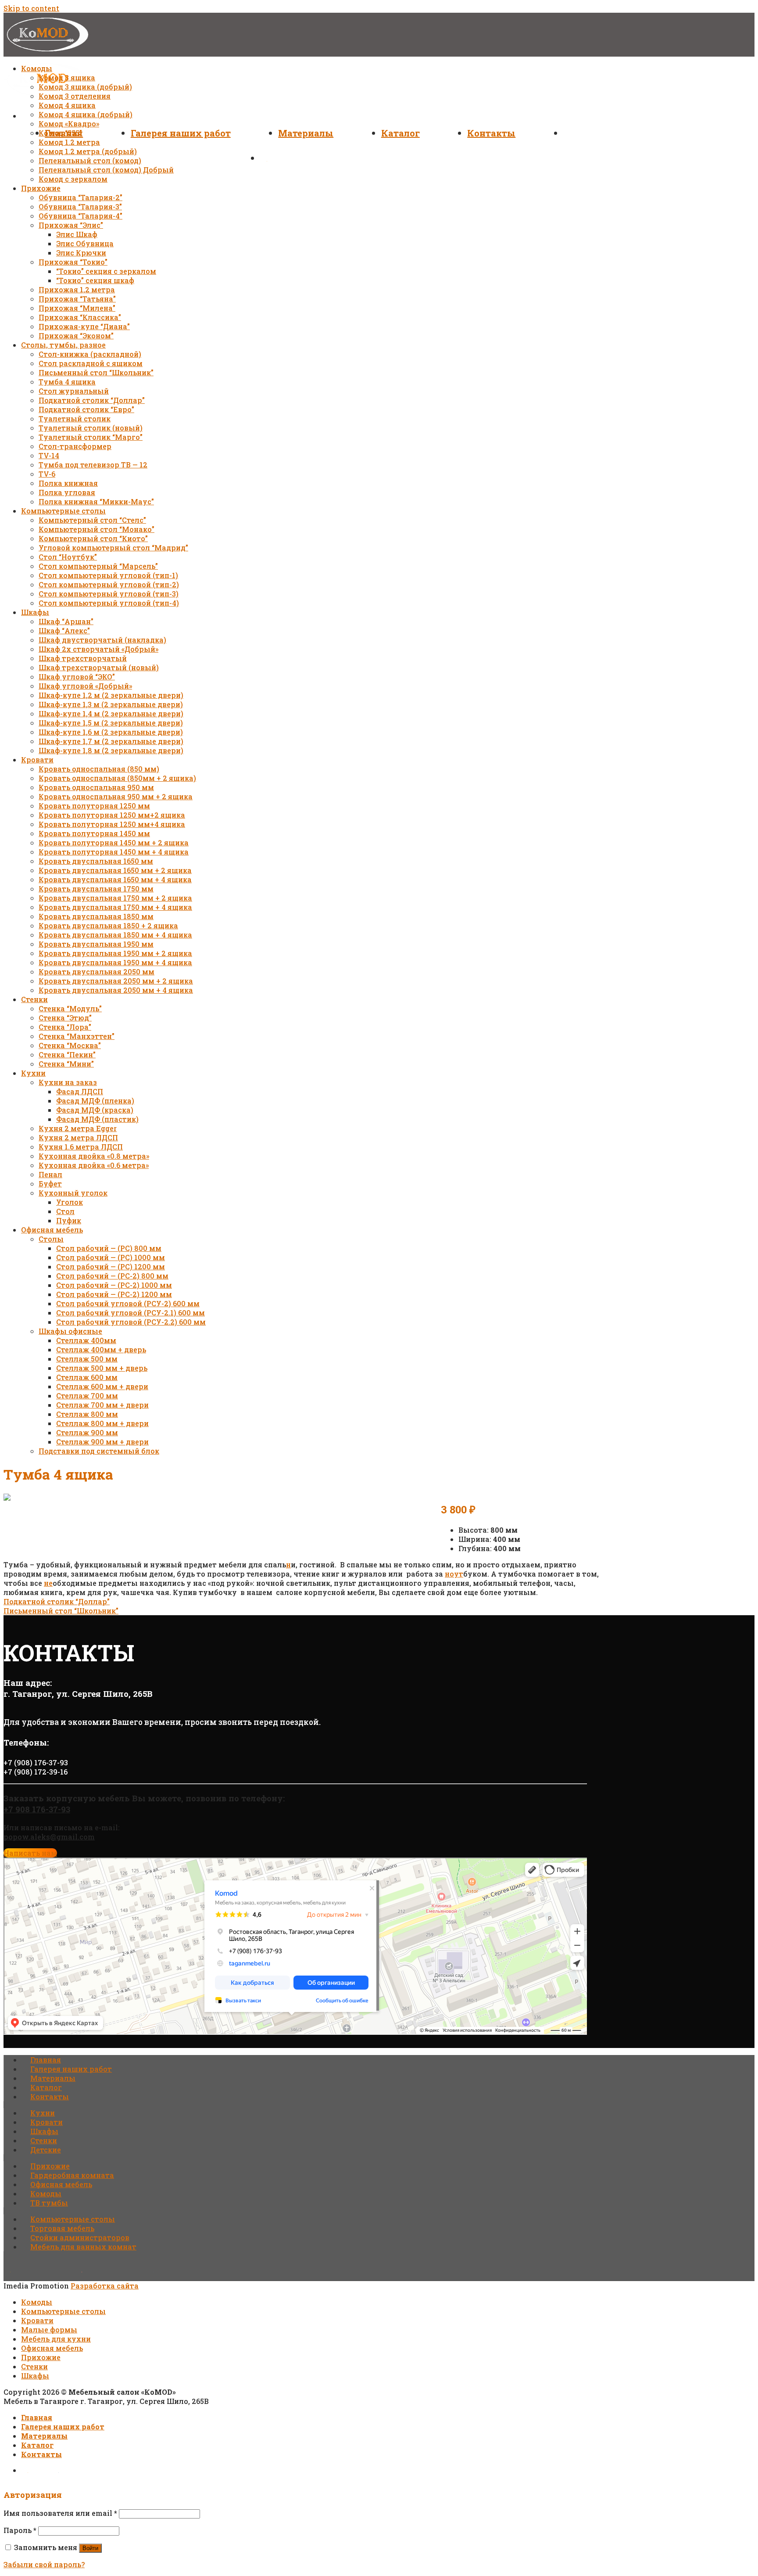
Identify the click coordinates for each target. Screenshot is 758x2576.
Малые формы (49, 2330)
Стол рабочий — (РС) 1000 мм (111, 1257)
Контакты (491, 133)
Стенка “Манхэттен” (77, 1036)
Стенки (34, 999)
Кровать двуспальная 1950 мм (96, 944)
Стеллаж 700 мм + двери (102, 1405)
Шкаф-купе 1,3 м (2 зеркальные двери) (111, 704)
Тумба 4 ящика (67, 382)
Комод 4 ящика (67, 105)
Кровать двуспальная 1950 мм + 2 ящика (115, 953)
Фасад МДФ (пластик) (97, 1119)
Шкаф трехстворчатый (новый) (99, 667)
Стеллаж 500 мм (87, 1359)
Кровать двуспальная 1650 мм (96, 861)
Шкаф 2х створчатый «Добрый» (98, 649)
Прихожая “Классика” (80, 317)
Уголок (70, 1202)
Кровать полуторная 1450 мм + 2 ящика (114, 842)
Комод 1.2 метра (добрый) (88, 151)
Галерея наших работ (181, 133)
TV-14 (49, 455)
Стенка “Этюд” (65, 1018)
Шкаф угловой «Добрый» (85, 686)
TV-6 (47, 474)
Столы (51, 1239)
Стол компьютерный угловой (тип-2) (109, 584)
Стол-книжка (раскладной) (90, 354)
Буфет (50, 1184)
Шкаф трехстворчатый (83, 658)
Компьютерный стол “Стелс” (92, 520)
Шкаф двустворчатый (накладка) (102, 640)
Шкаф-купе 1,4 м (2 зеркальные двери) (111, 713)
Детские (46, 2150)
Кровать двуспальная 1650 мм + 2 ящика (115, 870)
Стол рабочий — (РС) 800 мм (109, 1248)
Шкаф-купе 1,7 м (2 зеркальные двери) (111, 741)
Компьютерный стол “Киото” (93, 538)
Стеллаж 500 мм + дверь (102, 1368)
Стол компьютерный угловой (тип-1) (108, 575)
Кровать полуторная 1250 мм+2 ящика (112, 815)
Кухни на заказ (68, 1082)
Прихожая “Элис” (71, 225)
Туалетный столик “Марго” (91, 437)
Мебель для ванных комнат (83, 2247)
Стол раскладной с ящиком (91, 363)
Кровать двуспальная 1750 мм (96, 889)
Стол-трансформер (75, 446)
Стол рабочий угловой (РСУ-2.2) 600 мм (131, 1322)
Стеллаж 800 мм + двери (102, 1423)
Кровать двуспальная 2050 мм (97, 972)
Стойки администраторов (80, 2237)
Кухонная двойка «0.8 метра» (94, 1156)
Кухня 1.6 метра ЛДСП (81, 1147)
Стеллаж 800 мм (87, 1414)
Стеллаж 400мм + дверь (101, 1349)
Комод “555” (60, 133)
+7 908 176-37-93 (37, 1809)
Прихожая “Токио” (73, 262)
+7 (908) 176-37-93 (36, 1762)
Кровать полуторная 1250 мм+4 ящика (112, 824)
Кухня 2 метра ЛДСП (78, 1137)
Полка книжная (68, 483)
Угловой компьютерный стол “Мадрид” (113, 548)
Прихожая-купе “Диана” (84, 326)
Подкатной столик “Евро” (86, 409)
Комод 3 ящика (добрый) (85, 87)
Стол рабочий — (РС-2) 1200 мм (114, 1294)
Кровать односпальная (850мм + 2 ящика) (117, 778)
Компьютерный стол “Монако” (97, 529)
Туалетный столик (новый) (91, 428)
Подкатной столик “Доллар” (92, 400)
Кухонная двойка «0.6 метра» (94, 1165)
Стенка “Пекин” (67, 1054)
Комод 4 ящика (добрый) (86, 114)
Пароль (20, 2530)
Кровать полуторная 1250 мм (94, 806)
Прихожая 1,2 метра (77, 289)
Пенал (50, 1174)
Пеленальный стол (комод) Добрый (106, 170)
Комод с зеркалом (73, 179)
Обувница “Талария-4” (80, 216)
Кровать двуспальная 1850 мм (96, 916)
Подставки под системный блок (99, 1451)
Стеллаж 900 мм (87, 1432)
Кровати (37, 760)
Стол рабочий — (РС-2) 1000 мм (114, 1285)
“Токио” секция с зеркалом (106, 271)
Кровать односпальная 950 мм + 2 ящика (116, 796)
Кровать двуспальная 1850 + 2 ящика (108, 925)
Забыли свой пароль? (44, 2564)
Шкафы (35, 612)
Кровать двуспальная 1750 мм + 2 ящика (115, 898)
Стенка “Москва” (70, 1045)
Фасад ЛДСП (80, 1091)
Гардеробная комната (72, 2175)
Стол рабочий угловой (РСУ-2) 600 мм (128, 1303)
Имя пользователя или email (60, 2513)
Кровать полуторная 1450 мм (94, 833)
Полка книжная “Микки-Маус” (96, 501)
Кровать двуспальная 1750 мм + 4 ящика (115, 907)
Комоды (37, 68)
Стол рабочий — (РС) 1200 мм (111, 1266)
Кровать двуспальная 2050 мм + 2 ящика (116, 981)
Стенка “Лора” (65, 1027)
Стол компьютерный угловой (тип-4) (109, 603)
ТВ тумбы (49, 2203)
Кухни (33, 1073)
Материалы (306, 133)
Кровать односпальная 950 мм (96, 787)
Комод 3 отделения (75, 96)
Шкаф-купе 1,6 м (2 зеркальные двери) (111, 732)
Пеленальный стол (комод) (90, 160)
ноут (454, 1574)
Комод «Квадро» (69, 124)
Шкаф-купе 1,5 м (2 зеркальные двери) (111, 723)
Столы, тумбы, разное (63, 345)
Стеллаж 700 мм (87, 1396)
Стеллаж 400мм (86, 1340)
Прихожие (41, 188)
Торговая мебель (62, 2228)
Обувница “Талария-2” (80, 197)
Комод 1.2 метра (69, 142)
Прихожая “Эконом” (76, 336)
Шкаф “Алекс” (64, 631)
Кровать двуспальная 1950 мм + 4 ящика (115, 962)
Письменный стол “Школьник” (96, 372)
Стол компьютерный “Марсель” (98, 566)
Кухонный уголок (73, 1193)
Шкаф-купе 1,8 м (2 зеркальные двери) (111, 750)
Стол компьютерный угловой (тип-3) (109, 594)
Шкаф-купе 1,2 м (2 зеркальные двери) (111, 695)
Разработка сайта (105, 2286)
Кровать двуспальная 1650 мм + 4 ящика (115, 879)
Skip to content (31, 8)
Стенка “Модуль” (70, 1008)
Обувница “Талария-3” (80, 207)
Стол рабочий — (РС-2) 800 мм (112, 1276)
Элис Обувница (85, 243)
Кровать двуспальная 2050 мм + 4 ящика (116, 990)
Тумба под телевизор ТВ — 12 (93, 465)
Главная (46, 2060)
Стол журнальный (74, 391)
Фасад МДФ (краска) (95, 1110)
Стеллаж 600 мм (87, 1377)
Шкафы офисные (70, 1331)
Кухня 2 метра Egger (78, 1128)
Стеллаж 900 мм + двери (102, 1442)
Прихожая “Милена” (77, 308)
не (48, 1583)
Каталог (400, 133)
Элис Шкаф (77, 234)
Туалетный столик (75, 419)
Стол (65, 1211)
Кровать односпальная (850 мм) (99, 769)
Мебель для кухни (56, 2339)
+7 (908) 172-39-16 (36, 1772)
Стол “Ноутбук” (68, 557)
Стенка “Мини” (66, 1064)
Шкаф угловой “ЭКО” (77, 677)
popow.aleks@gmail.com (49, 1837)
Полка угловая (67, 492)
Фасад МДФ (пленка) (95, 1101)
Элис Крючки (81, 253)
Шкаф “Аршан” (66, 621)
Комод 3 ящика (67, 77)
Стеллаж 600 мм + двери (102, 1386)
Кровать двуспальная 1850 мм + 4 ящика (115, 935)
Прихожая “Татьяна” (77, 299)
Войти (90, 2548)
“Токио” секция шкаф (95, 280)
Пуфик (69, 1220)
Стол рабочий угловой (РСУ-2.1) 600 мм (131, 1313)
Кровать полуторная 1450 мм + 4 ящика (114, 852)
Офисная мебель (52, 1230)
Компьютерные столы (63, 511)
